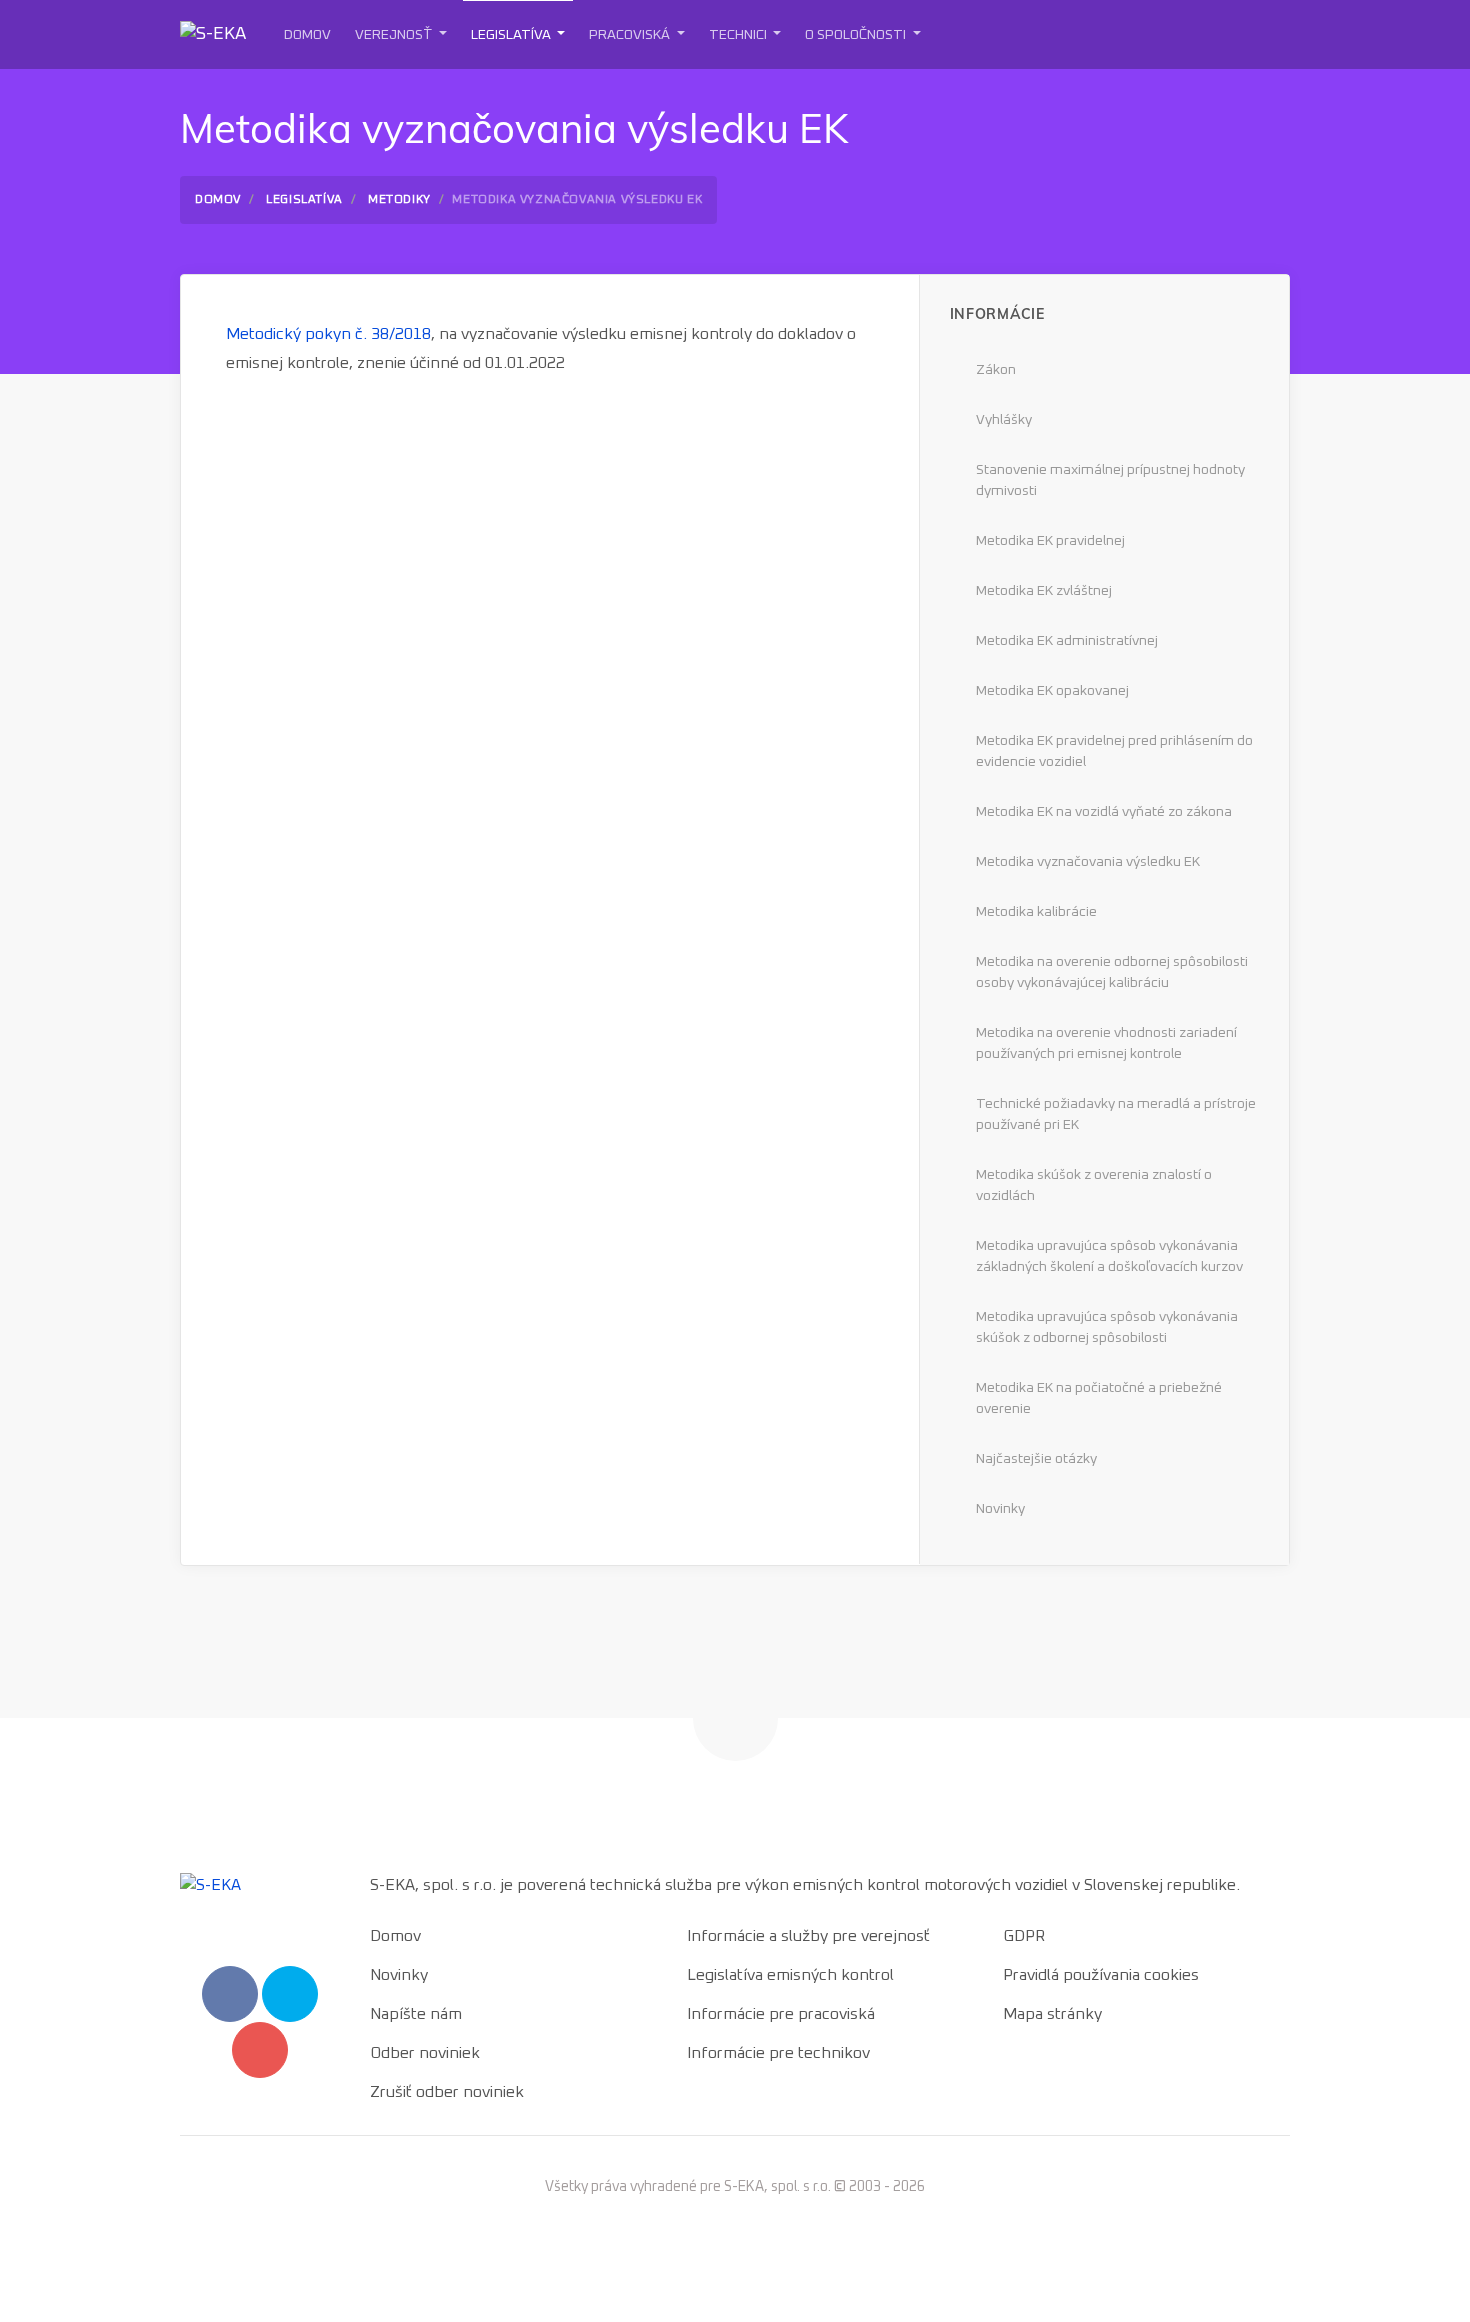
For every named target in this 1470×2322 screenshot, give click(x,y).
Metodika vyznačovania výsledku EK (1088, 862)
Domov (307, 35)
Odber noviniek (425, 2053)
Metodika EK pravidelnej (1050, 541)
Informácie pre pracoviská (781, 2014)
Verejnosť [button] (395, 35)
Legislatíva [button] (512, 35)
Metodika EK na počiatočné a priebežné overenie (1099, 1398)
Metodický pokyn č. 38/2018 (328, 334)
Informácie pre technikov (778, 2053)
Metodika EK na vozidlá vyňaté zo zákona (1104, 812)
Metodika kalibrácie (1036, 912)
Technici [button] (739, 35)
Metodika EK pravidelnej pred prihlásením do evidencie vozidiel (1114, 751)
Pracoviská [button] (631, 35)
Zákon (996, 370)
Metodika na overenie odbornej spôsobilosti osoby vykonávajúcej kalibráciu (1112, 972)
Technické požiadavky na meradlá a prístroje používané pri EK (1116, 1114)
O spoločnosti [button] (857, 35)
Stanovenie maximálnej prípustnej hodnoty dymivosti (1110, 480)
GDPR (1024, 1936)
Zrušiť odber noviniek (447, 2092)
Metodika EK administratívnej (1067, 641)
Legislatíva (304, 200)
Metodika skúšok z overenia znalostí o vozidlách (1094, 1185)
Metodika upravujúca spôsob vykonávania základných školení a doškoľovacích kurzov (1109, 1256)
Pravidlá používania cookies (1101, 1975)
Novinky (1000, 1509)
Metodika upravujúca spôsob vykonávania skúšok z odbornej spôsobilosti (1107, 1327)
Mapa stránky (1052, 2014)
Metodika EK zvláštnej (1044, 591)
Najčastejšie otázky (1036, 1459)
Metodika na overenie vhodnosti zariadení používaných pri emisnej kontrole (1106, 1043)
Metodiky (399, 200)
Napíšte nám (416, 2014)
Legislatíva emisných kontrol (790, 1975)
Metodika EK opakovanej (1052, 691)
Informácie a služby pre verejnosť (808, 1936)
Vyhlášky (1004, 420)
